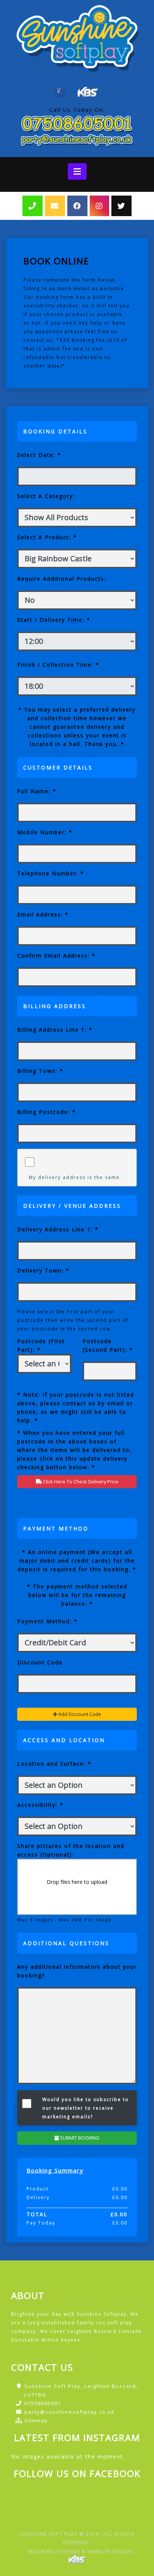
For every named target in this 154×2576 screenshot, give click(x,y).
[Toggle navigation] (77, 171)
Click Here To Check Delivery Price (80, 1482)
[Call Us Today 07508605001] (77, 123)
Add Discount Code (79, 1714)
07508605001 (43, 2403)
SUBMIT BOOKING (79, 2138)
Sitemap (36, 2420)
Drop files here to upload (77, 1882)
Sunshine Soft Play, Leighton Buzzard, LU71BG (81, 2390)
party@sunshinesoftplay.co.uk (70, 2412)
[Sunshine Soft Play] (77, 37)
